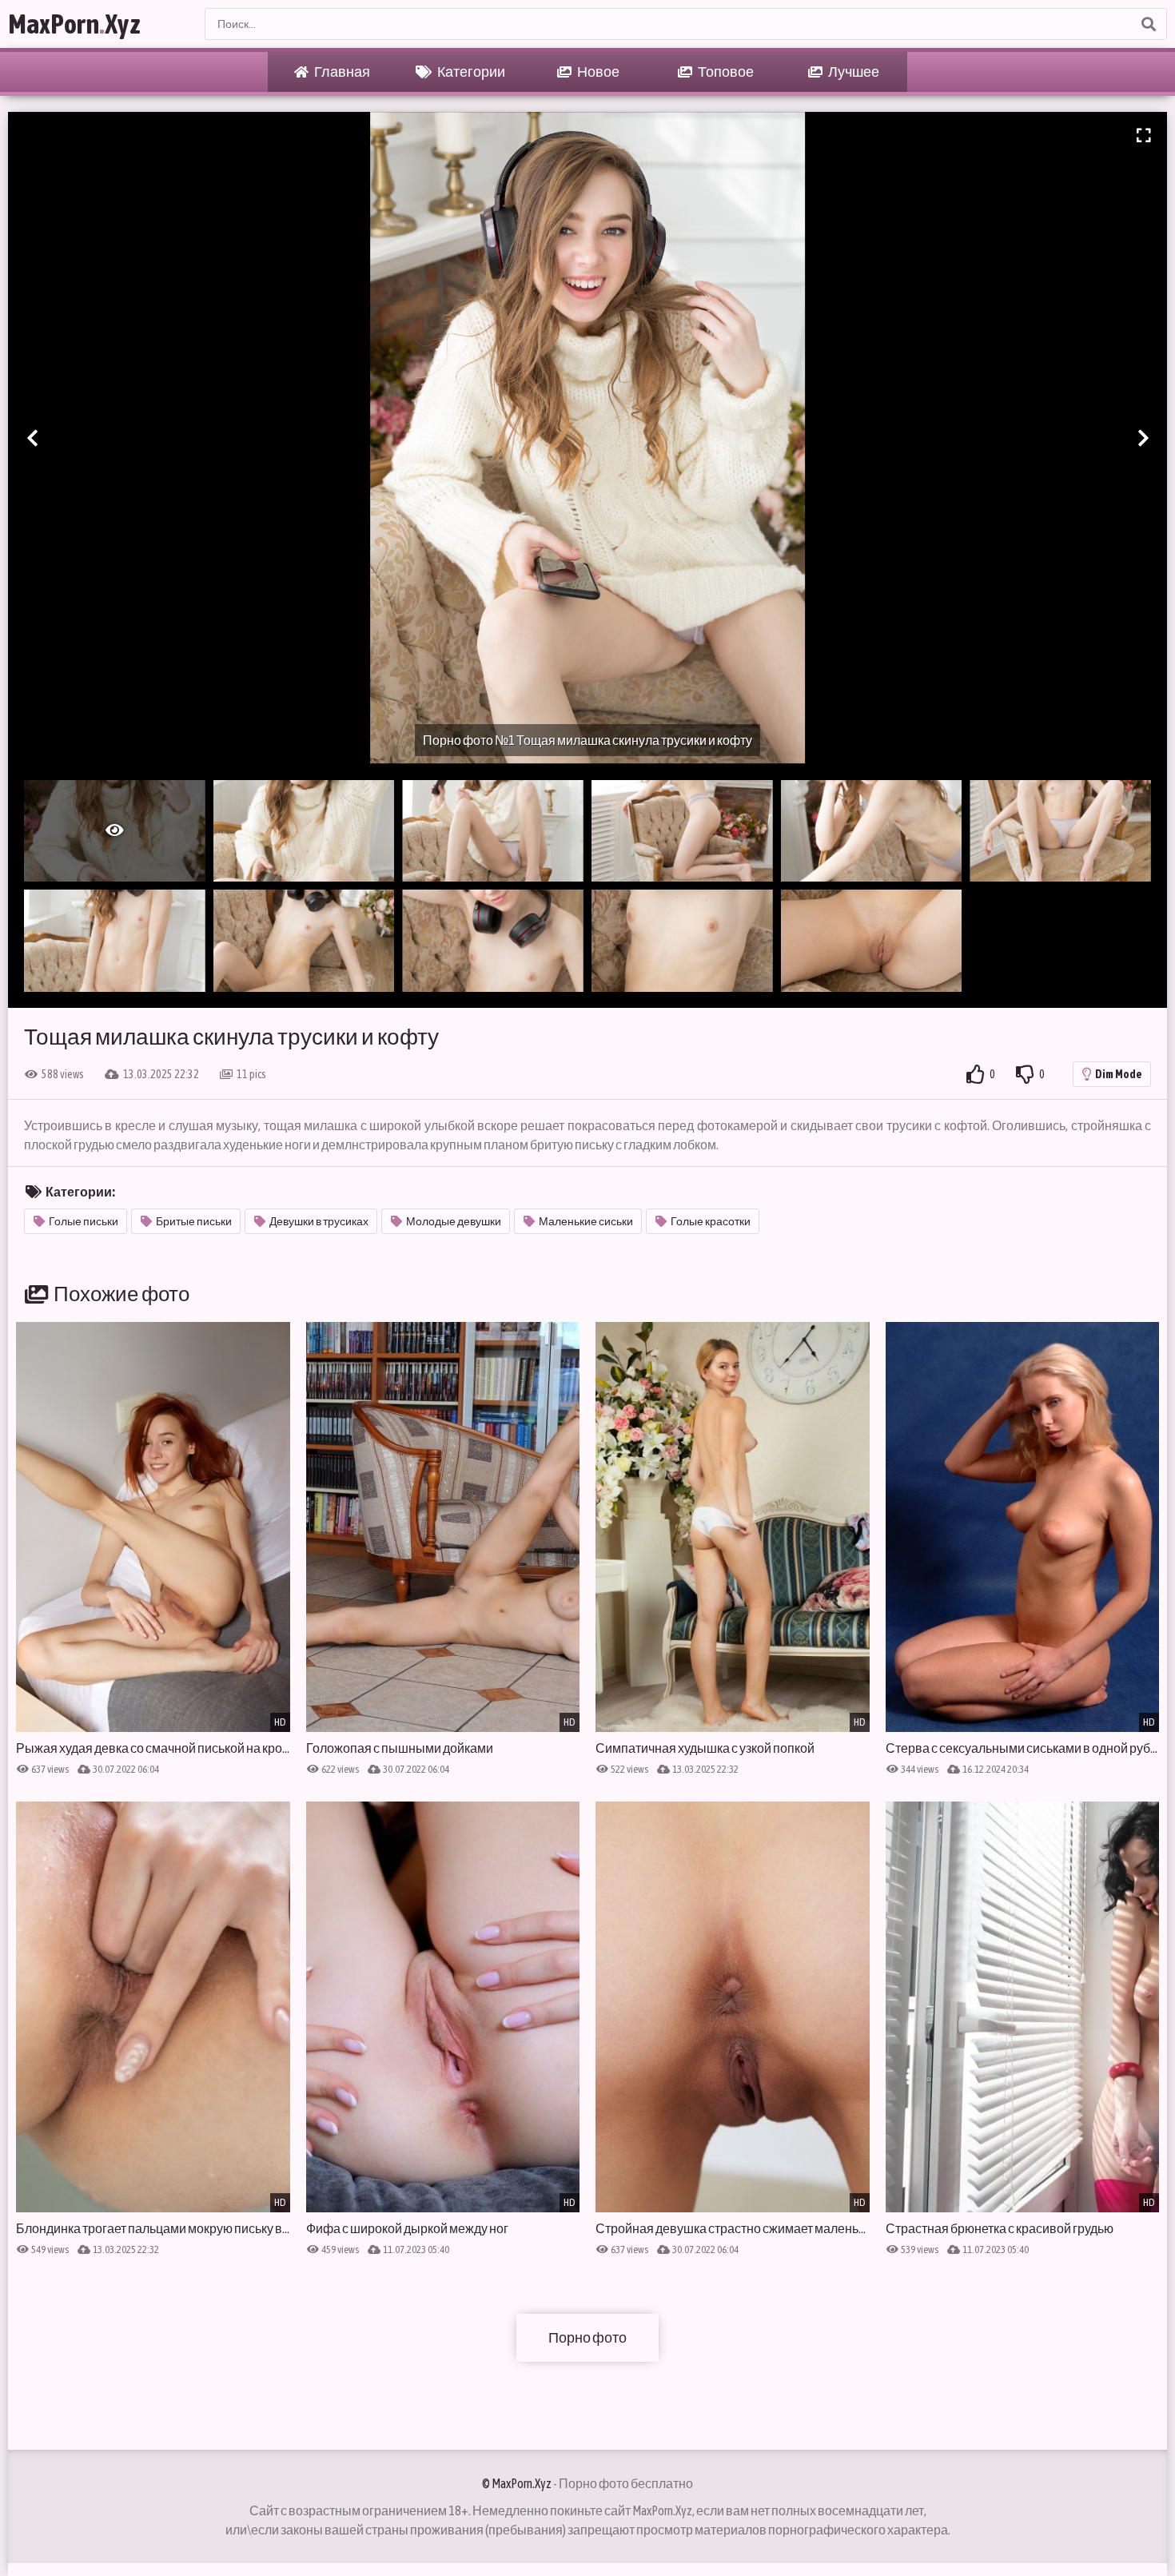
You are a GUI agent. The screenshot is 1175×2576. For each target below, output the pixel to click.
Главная (341, 72)
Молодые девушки (454, 1221)
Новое (597, 72)
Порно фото (587, 2337)
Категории (470, 72)
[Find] (1148, 24)
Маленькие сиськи (586, 1221)
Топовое (725, 72)
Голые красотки (711, 1221)
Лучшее (853, 72)
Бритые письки (194, 1221)
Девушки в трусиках (319, 1221)
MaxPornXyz (74, 24)
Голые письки (84, 1221)
